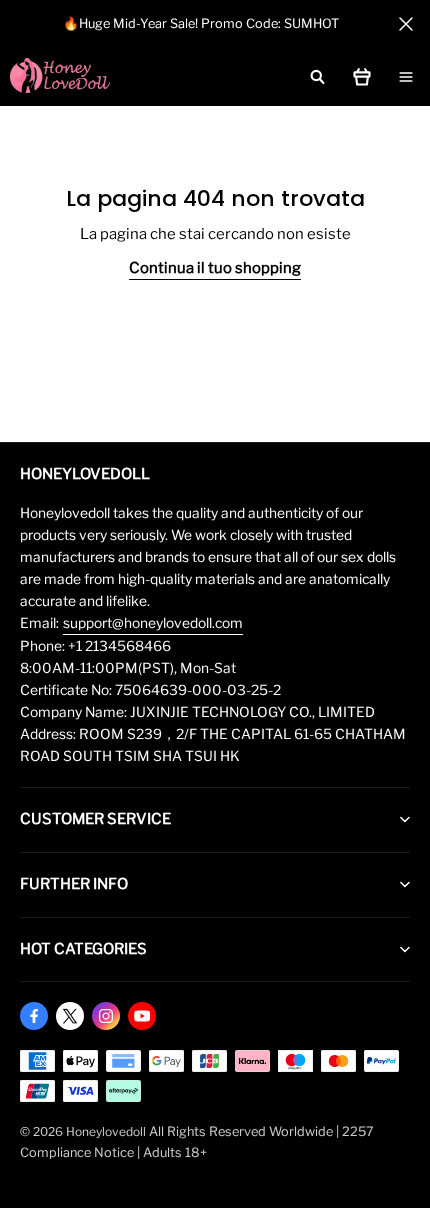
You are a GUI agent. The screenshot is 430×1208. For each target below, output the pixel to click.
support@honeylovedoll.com (153, 623)
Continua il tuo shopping (215, 268)
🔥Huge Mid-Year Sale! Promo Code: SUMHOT (201, 23)
